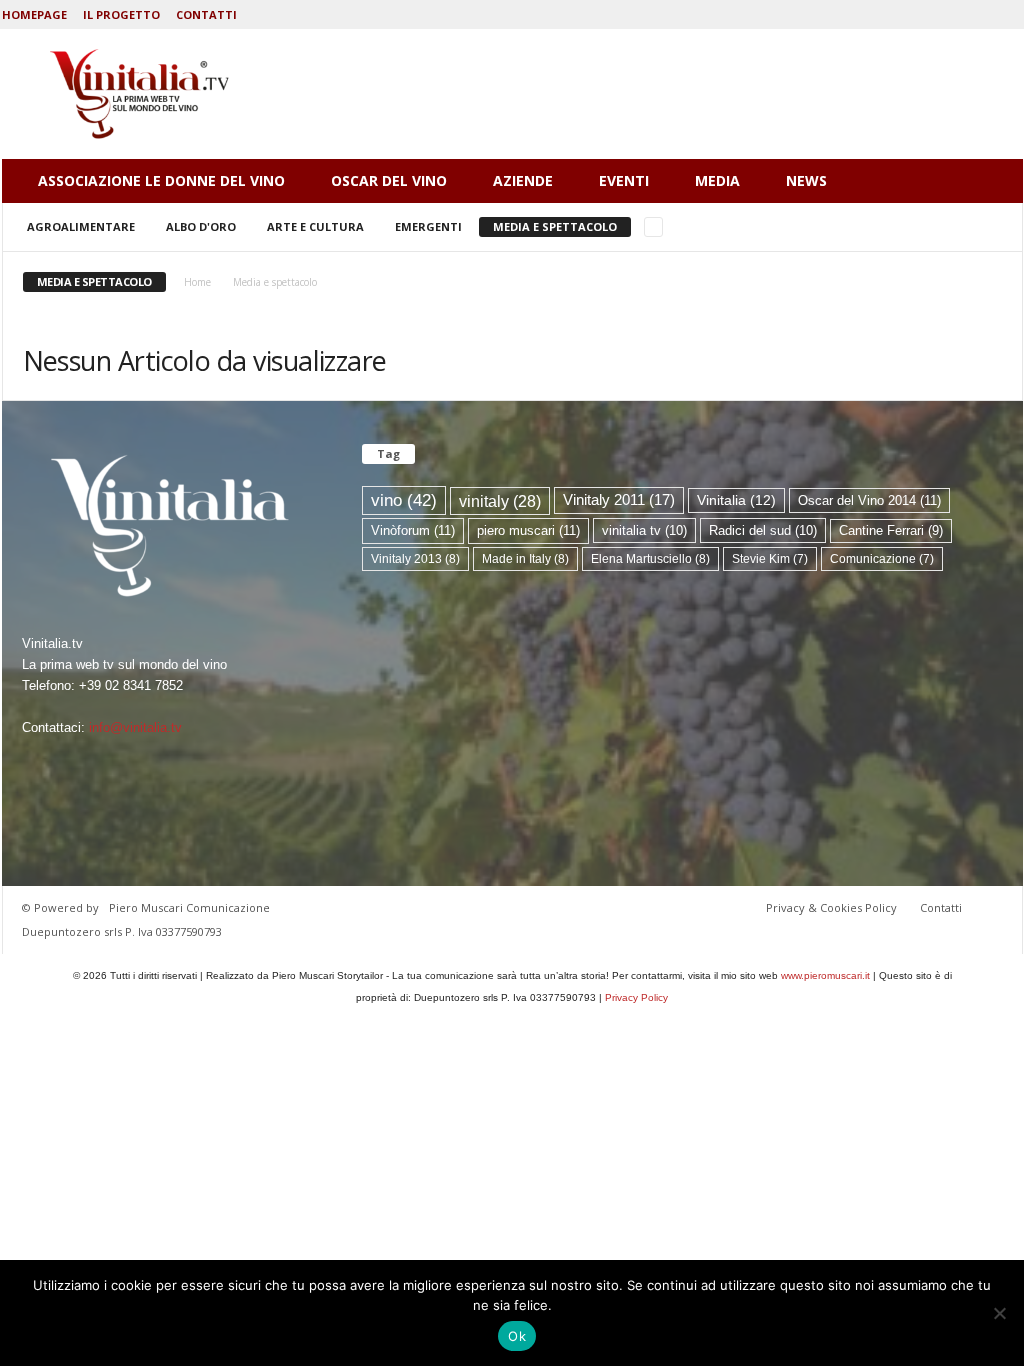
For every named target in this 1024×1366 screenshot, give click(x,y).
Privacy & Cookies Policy (831, 907)
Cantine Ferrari (891, 530)
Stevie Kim (770, 559)
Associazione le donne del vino (161, 180)
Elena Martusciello (650, 559)
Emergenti (428, 226)
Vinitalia (736, 500)
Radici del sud (763, 530)
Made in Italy (525, 559)
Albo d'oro (201, 226)
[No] (999, 1313)
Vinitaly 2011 (619, 500)
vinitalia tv (644, 530)
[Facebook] (1008, 14)
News (806, 180)
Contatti (206, 14)
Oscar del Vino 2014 (869, 500)
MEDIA (717, 180)
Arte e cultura (315, 226)
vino (404, 500)
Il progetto (121, 14)
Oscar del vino (389, 180)
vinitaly (500, 501)
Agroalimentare (81, 226)
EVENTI (624, 180)
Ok (517, 1336)
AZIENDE (523, 180)
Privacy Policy (636, 997)
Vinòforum (413, 530)
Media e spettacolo (555, 226)
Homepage (34, 14)
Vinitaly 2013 (415, 559)
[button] (993, 181)
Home (197, 282)
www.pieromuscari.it (825, 975)
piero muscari (528, 530)
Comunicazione (882, 559)
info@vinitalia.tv (135, 727)
